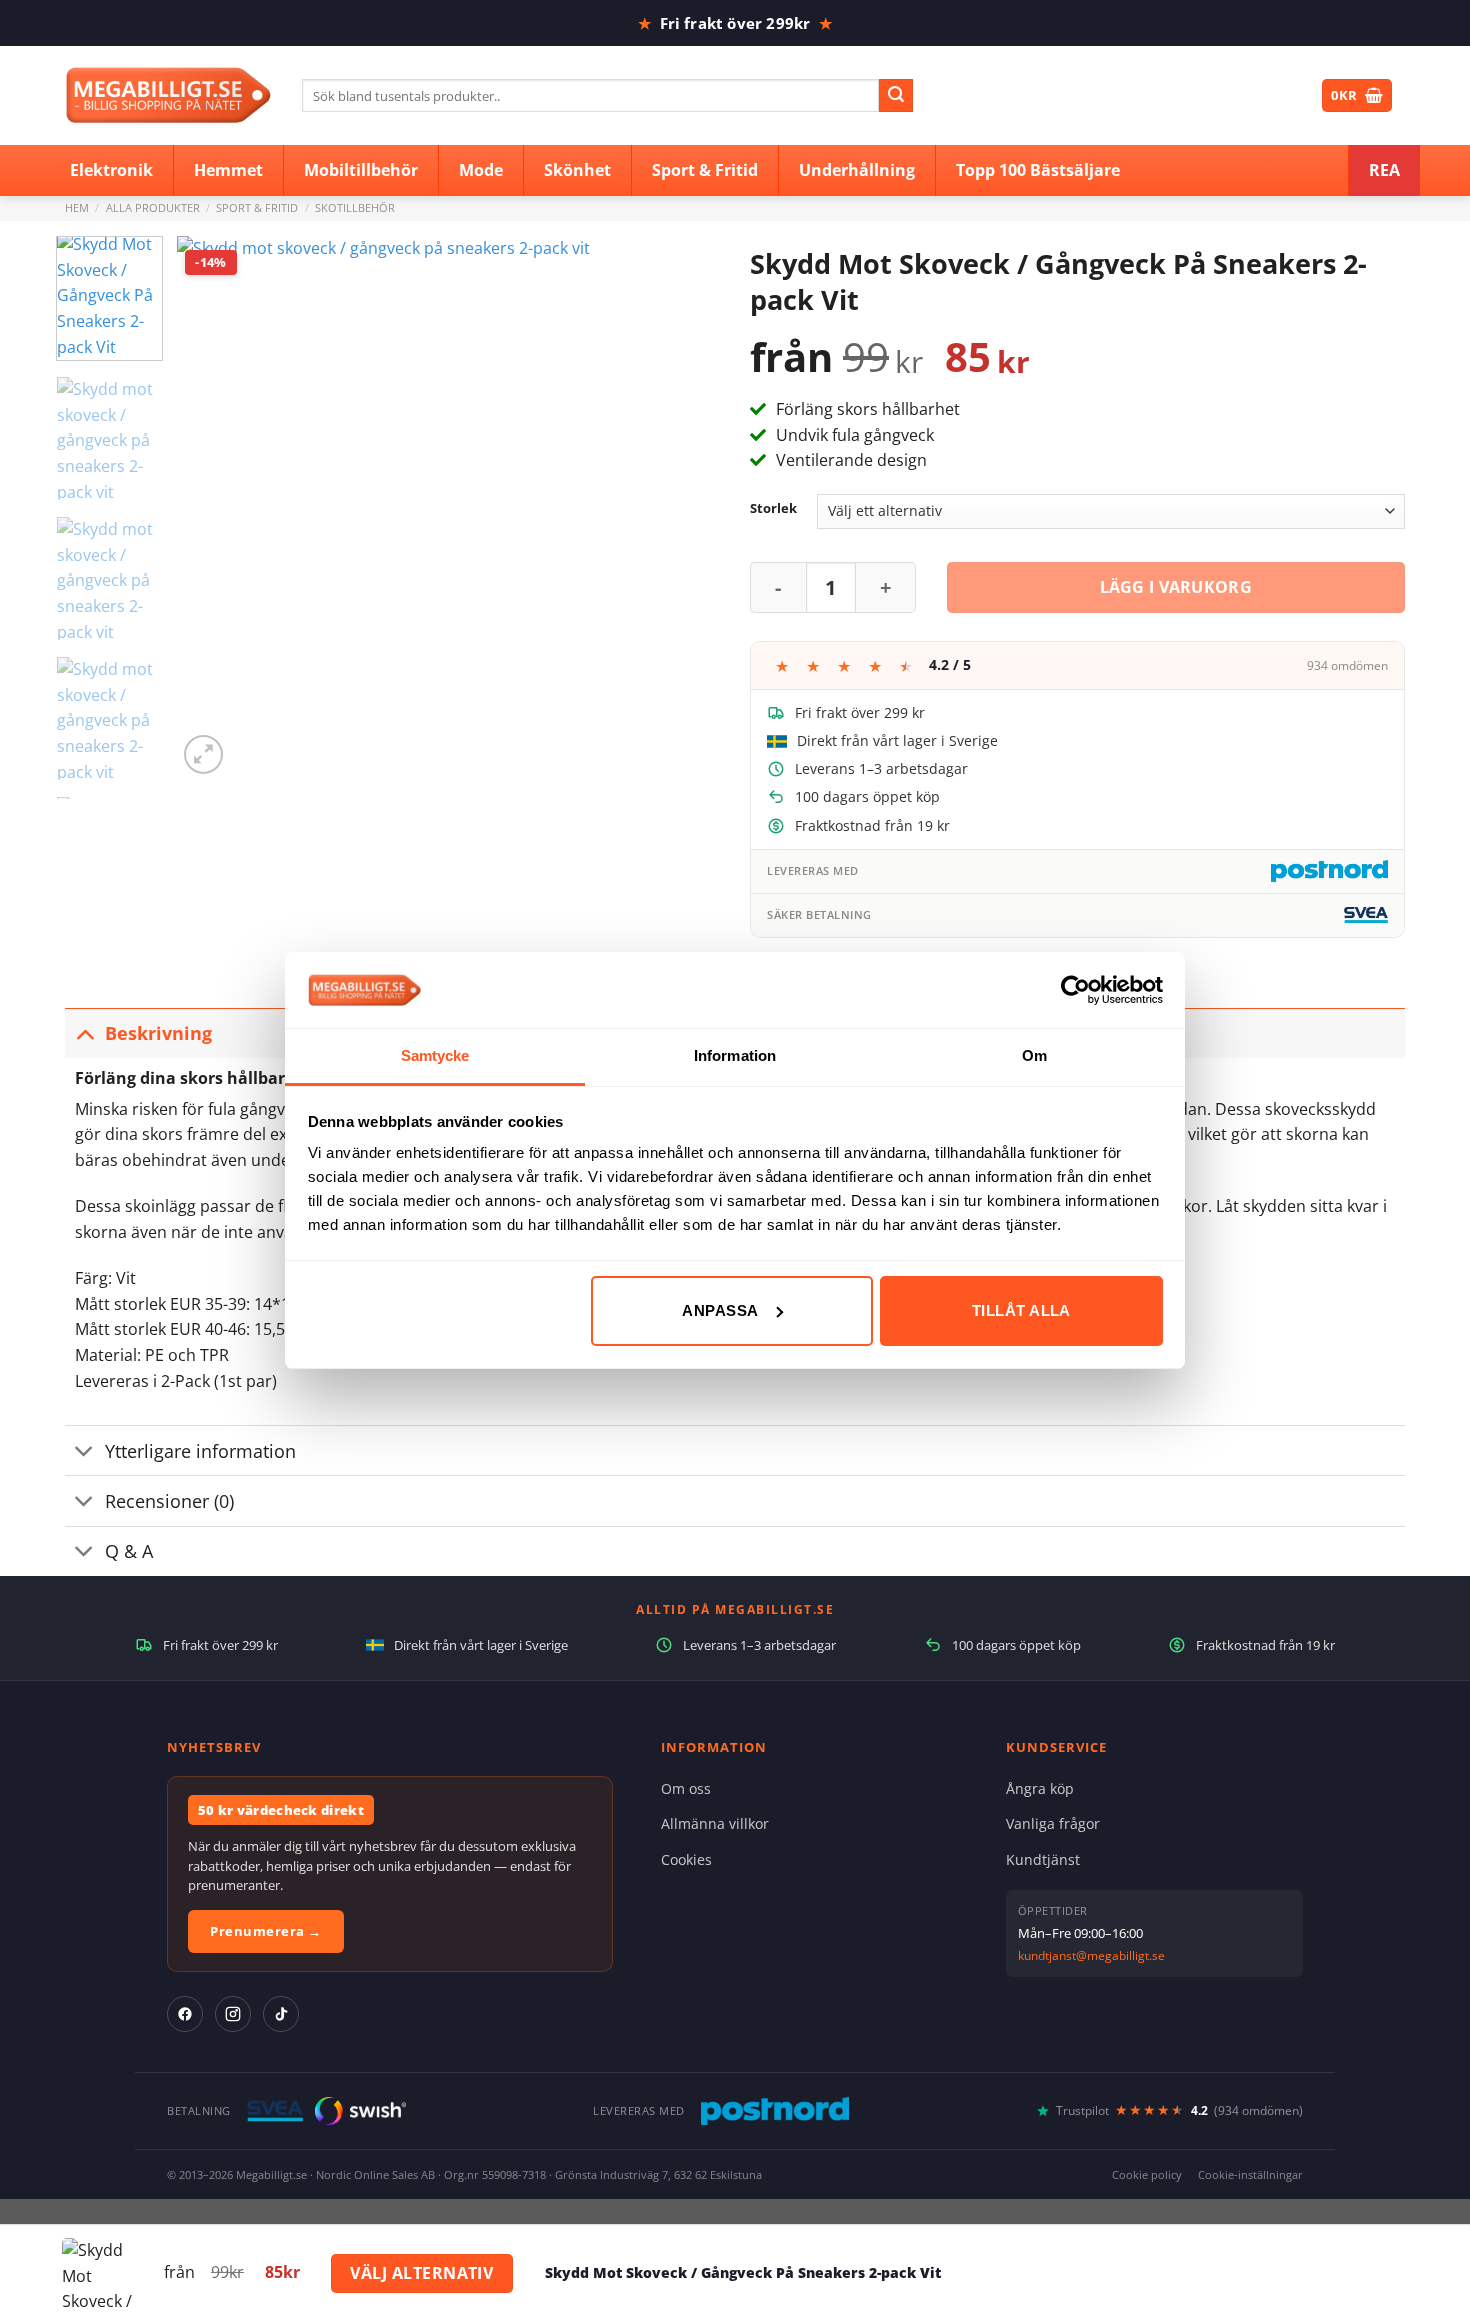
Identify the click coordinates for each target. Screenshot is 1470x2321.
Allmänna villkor (715, 1823)
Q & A (129, 1551)
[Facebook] (185, 2014)
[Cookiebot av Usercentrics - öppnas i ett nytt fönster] (1075, 990)
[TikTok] (281, 2014)
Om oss (686, 1788)
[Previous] (213, 507)
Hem (77, 207)
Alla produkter (153, 207)
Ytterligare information (200, 1451)
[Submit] (896, 96)
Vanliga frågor (1053, 1823)
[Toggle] (84, 1032)
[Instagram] (233, 2014)
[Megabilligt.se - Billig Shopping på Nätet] (168, 95)
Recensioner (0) (169, 1501)
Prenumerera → (266, 1931)
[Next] (684, 507)
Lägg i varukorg (1176, 587)
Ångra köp (1040, 1788)
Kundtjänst (1043, 1859)
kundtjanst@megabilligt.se (1091, 1955)
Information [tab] (735, 1055)
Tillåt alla (1021, 1310)
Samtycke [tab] (435, 1055)
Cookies (686, 1859)
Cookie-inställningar (1250, 2174)
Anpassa (720, 1310)
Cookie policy (1147, 2174)
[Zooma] (203, 754)
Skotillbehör (355, 207)
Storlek (773, 509)
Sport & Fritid (257, 207)
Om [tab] (1034, 1055)
